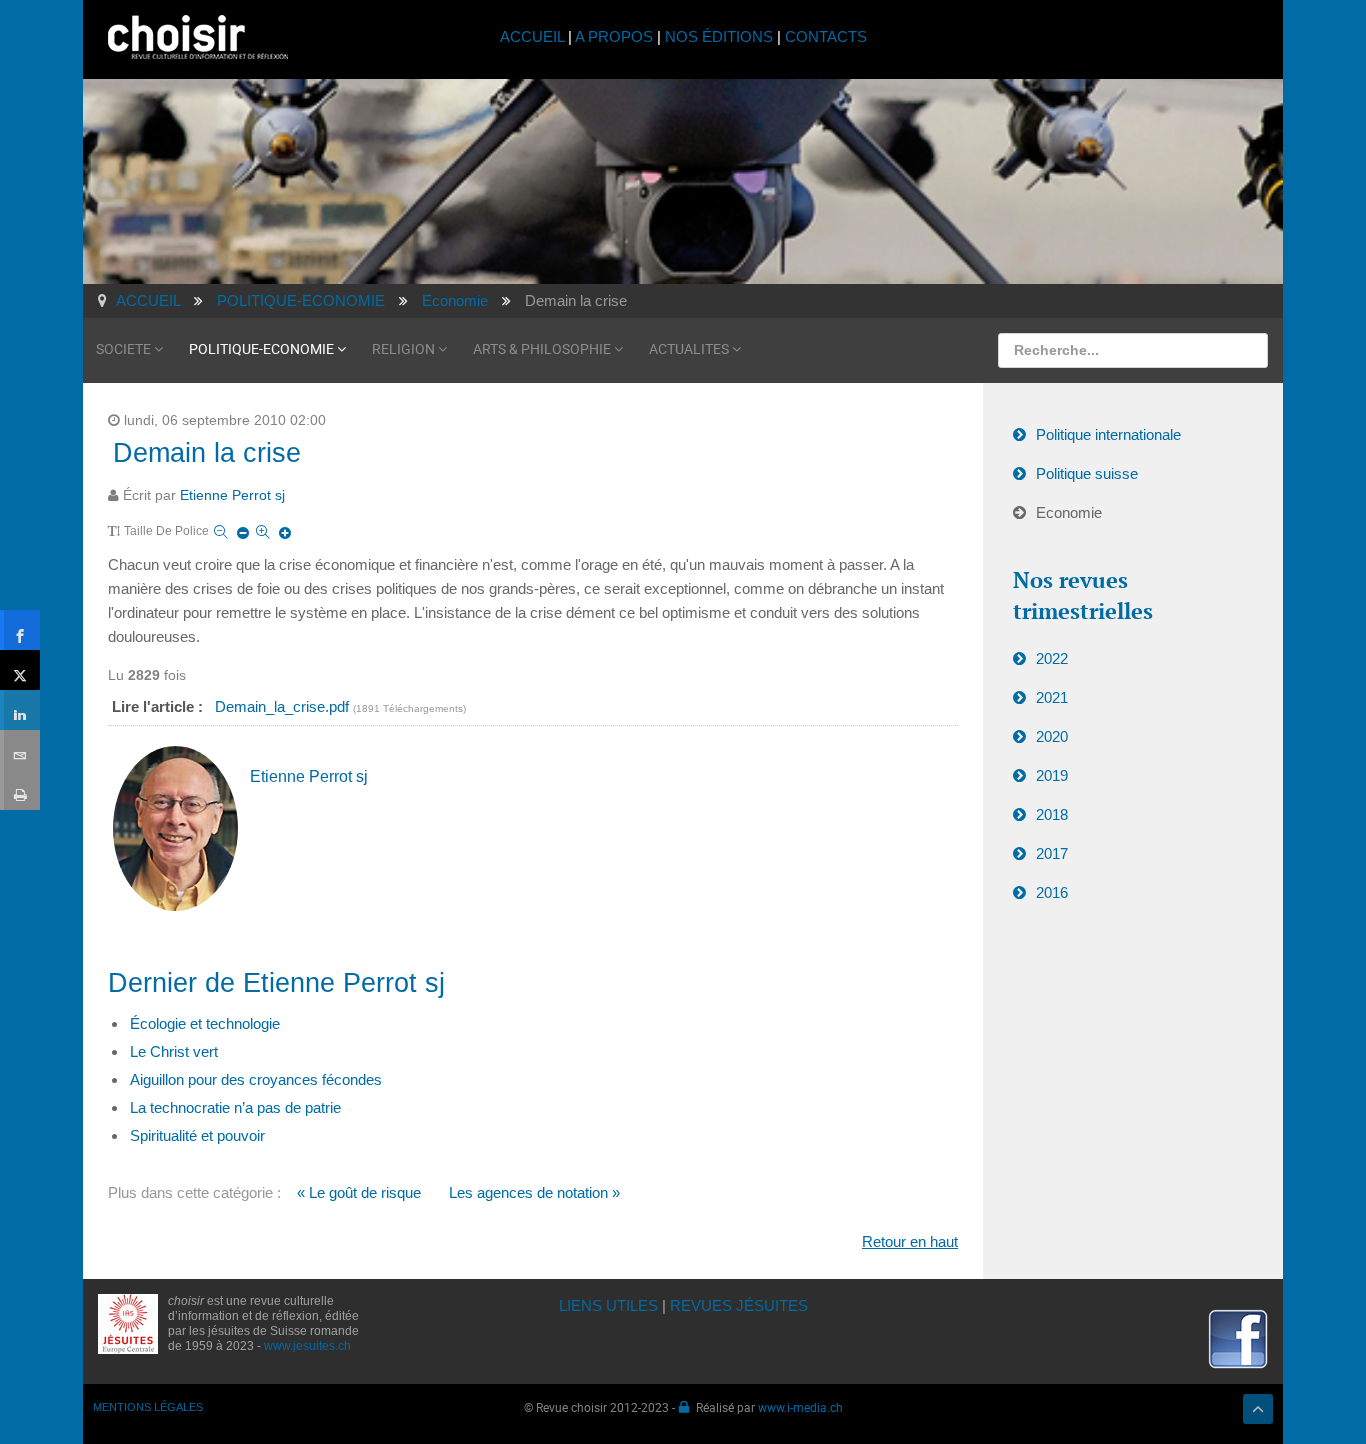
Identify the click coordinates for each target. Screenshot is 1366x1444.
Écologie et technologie (205, 1023)
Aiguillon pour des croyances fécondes (256, 1079)
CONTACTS (826, 36)
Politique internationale (1108, 434)
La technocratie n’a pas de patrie (235, 1107)
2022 (1052, 658)
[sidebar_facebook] (20, 630)
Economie (1069, 512)
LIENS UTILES (608, 1305)
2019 (1052, 775)
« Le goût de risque (359, 1192)
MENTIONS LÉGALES (148, 1407)
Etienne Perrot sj (232, 495)
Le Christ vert (174, 1051)
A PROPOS (614, 36)
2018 (1052, 814)
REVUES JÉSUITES (739, 1305)
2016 (1052, 892)
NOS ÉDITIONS (719, 36)
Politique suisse (1087, 473)
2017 (1052, 853)
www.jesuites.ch (307, 1346)
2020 (1052, 736)
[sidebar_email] (20, 750)
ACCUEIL (534, 36)
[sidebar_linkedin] (20, 710)
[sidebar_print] (20, 790)
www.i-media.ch (800, 1407)
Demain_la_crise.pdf (284, 706)
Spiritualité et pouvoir (197, 1135)
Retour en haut (910, 1241)
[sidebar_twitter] (20, 670)
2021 (1052, 697)
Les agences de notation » (534, 1192)
